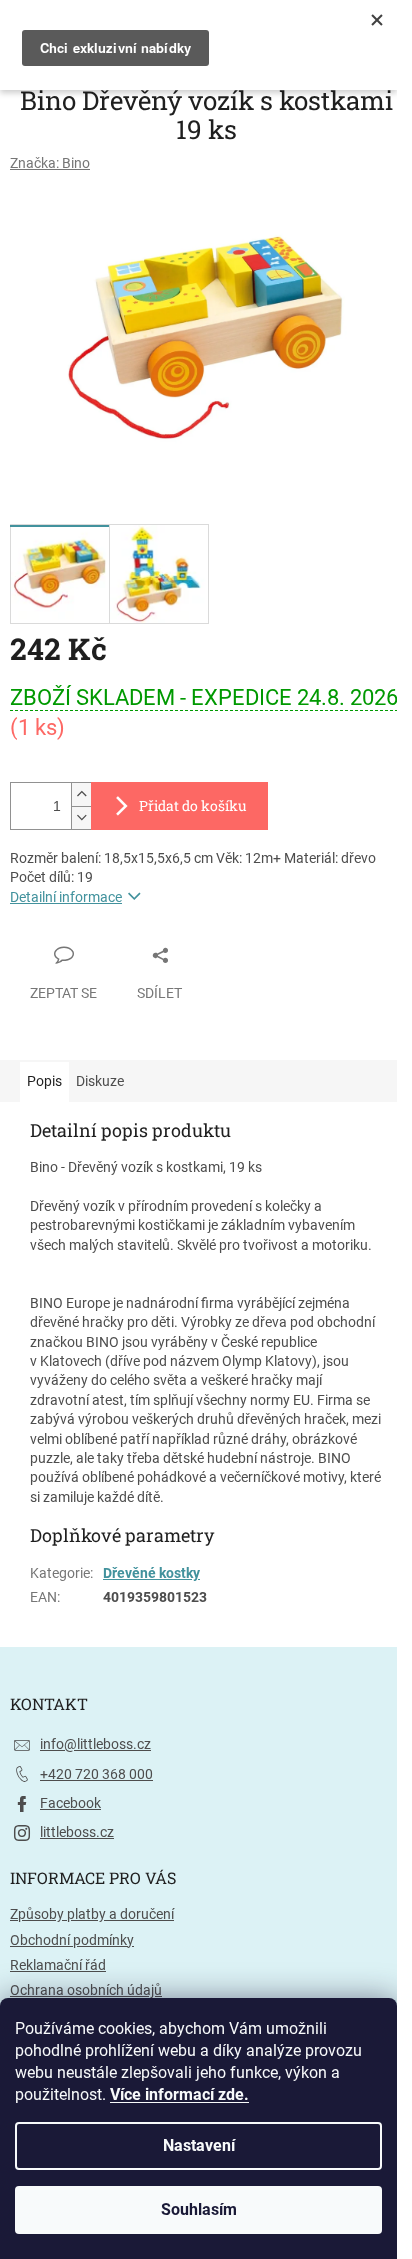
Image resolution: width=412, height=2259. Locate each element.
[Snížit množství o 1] (81, 817)
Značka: (50, 163)
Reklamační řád (58, 1965)
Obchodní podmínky (72, 1940)
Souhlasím (199, 2209)
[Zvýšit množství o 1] (81, 794)
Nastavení (199, 2145)
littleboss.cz (77, 1832)
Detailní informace (66, 897)
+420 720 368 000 (96, 1774)
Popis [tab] (44, 1081)
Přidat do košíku (193, 805)
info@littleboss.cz (95, 1744)
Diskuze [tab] (100, 1081)
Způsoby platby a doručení (92, 1914)
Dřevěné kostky (151, 1573)
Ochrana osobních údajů (86, 1990)
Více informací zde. (179, 2094)
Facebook (70, 1803)
